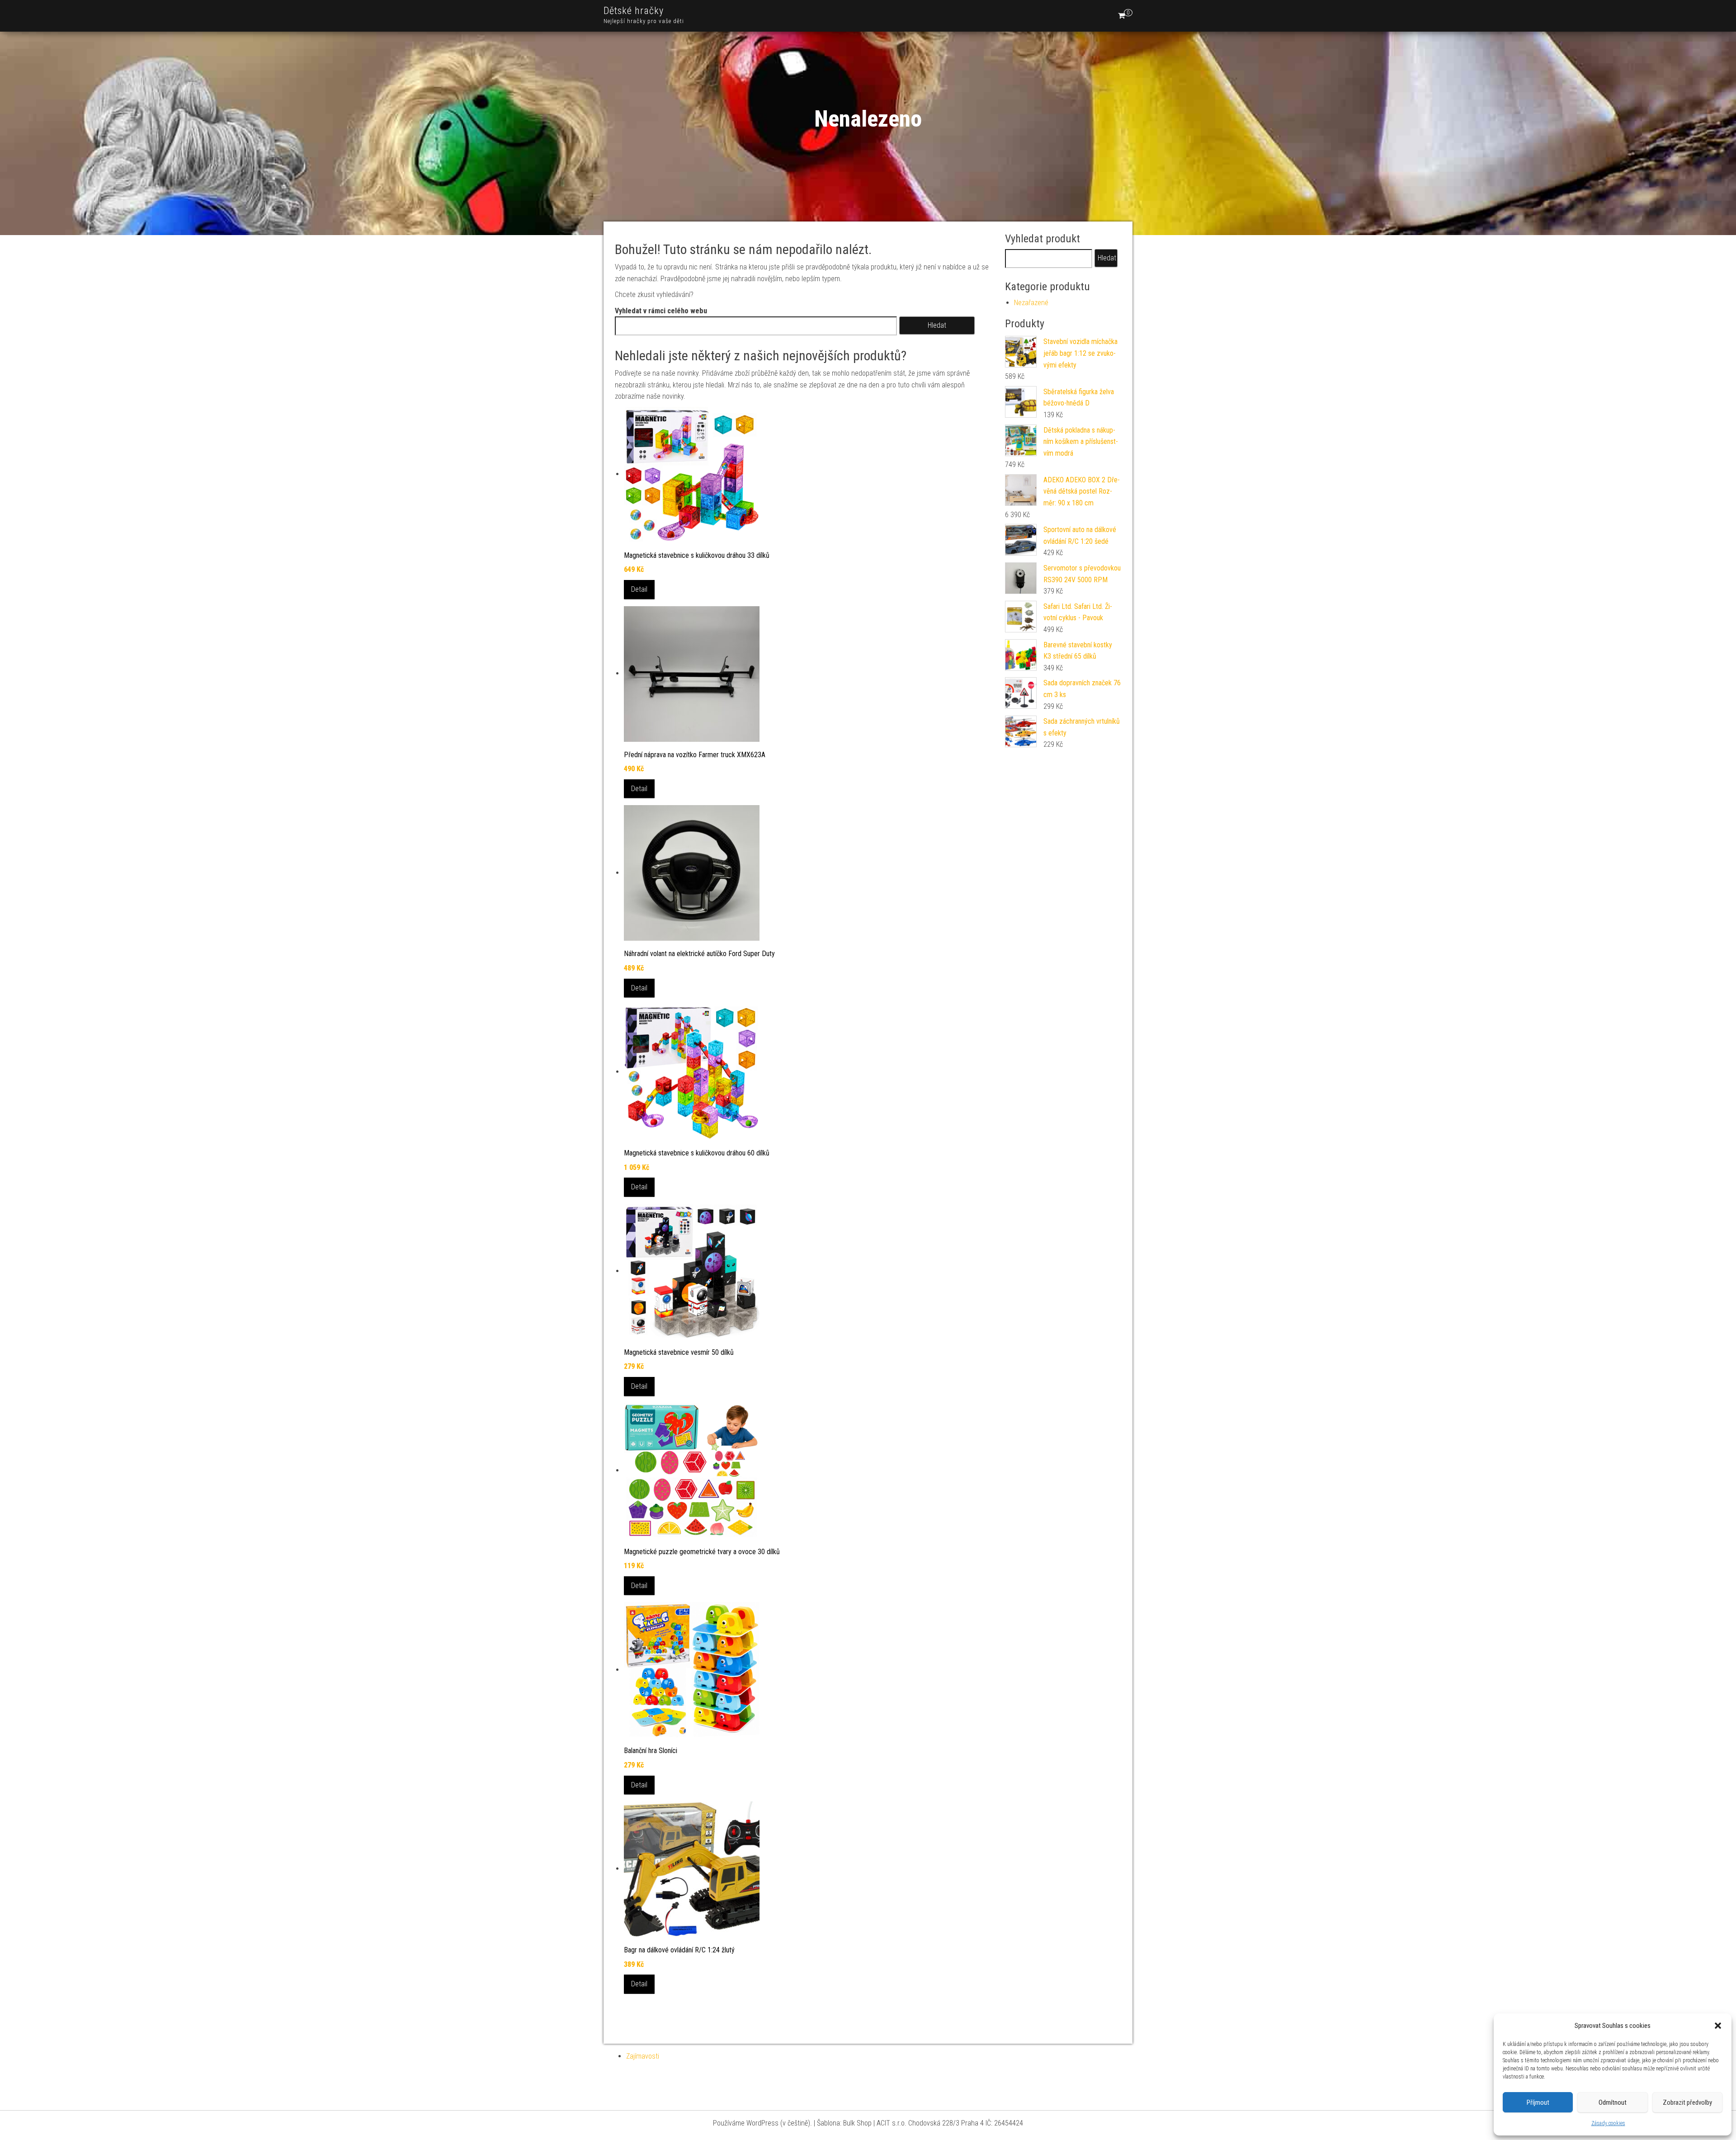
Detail (639, 589)
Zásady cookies (1608, 2123)
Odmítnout (1613, 2102)
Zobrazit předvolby (1687, 2102)
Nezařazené (1031, 303)
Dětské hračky (634, 11)
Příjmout (1538, 2102)
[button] (1718, 2026)
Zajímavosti (643, 2056)
